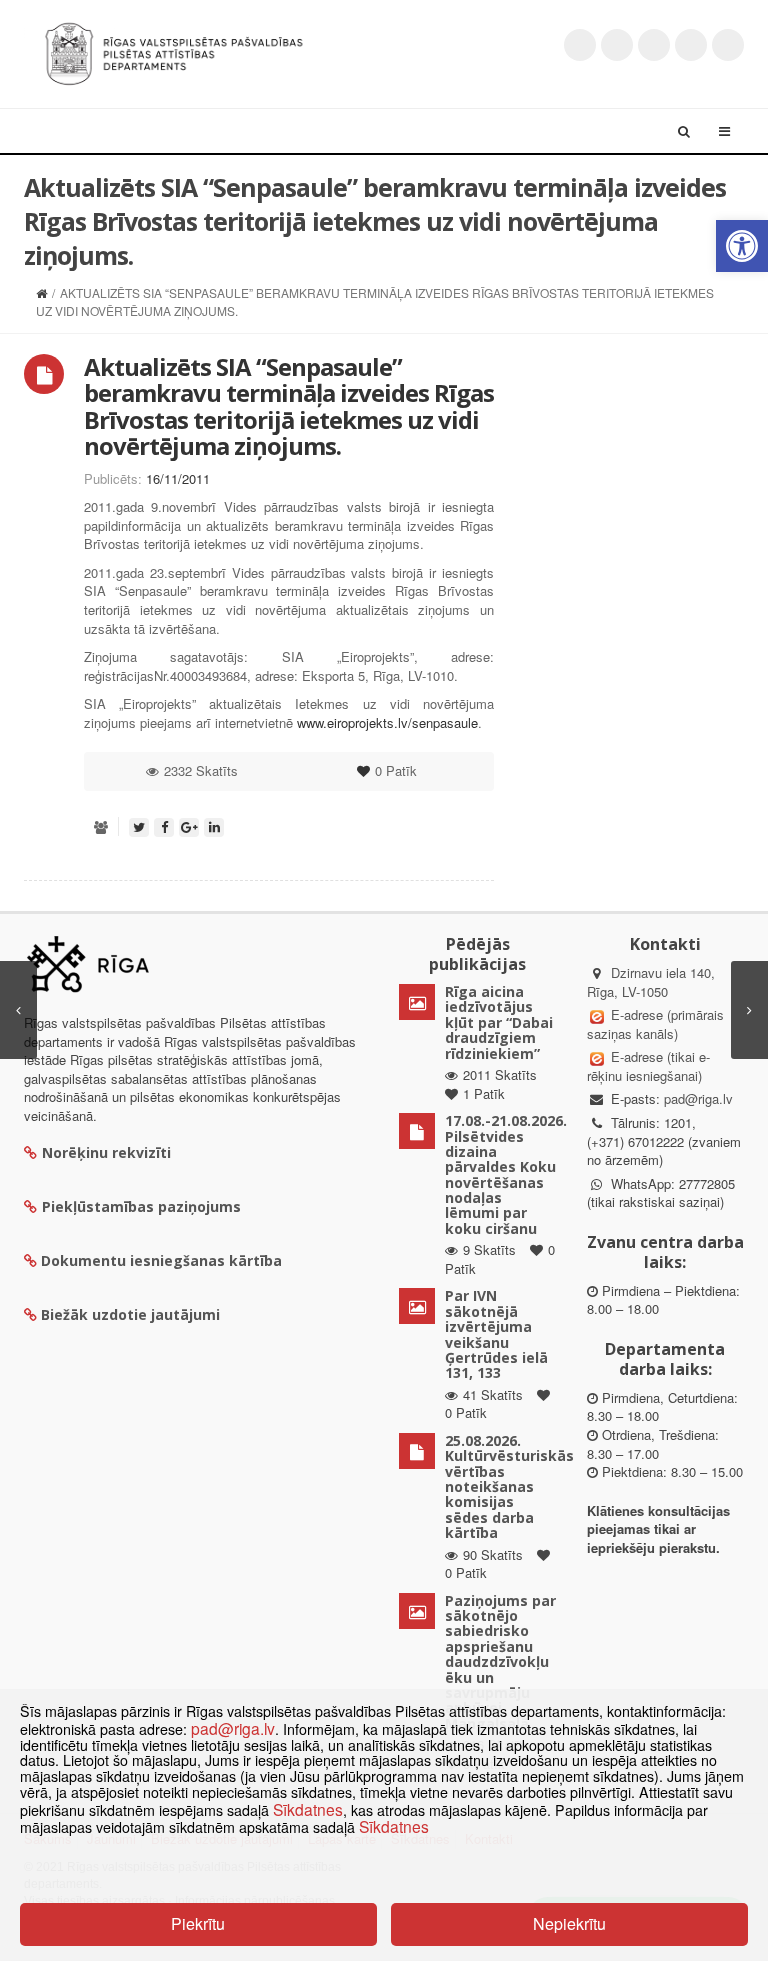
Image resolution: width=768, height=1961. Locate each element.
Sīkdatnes (308, 1809)
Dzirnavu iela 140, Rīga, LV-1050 (651, 982)
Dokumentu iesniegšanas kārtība (161, 1260)
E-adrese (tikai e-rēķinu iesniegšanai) (648, 1066)
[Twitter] (580, 45)
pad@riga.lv (698, 1098)
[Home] (41, 292)
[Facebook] (617, 45)
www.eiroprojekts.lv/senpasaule (387, 722)
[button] (742, 246)
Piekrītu (198, 1923)
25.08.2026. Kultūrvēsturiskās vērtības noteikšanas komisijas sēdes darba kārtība (509, 1486)
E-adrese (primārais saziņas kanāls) (655, 1024)
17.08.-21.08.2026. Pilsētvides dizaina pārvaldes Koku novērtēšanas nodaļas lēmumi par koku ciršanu (506, 1174)
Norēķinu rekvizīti (106, 1152)
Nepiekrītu (569, 1923)
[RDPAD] (174, 51)
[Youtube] (654, 45)
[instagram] (691, 45)
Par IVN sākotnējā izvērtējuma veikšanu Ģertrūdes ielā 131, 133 (496, 1334)
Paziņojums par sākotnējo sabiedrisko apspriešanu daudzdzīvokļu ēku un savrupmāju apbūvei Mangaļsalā (500, 1662)
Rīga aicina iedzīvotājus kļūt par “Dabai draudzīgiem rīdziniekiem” (499, 1022)
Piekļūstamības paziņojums (141, 1206)
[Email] (728, 45)
